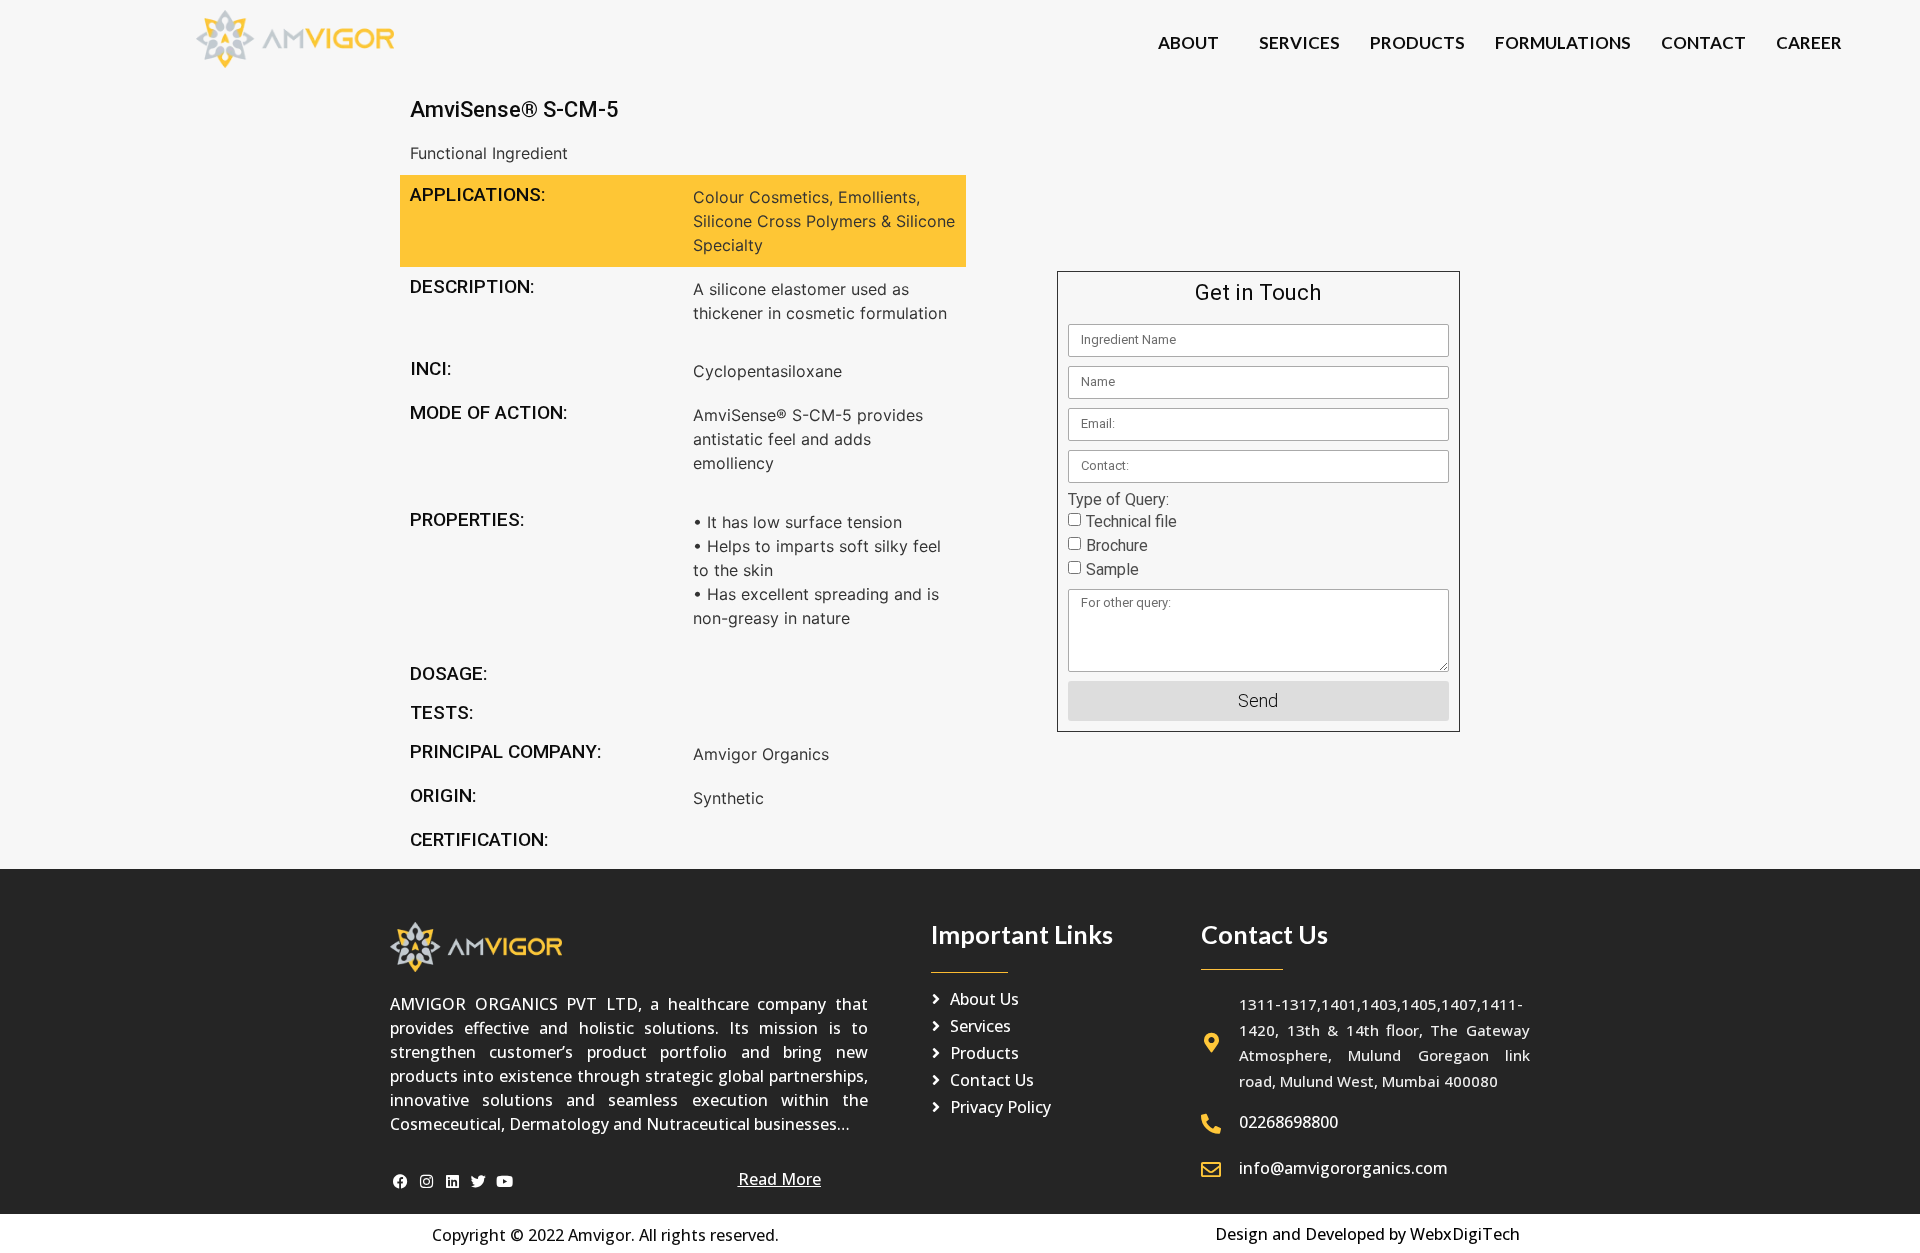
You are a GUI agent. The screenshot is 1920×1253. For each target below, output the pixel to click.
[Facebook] (400, 1181)
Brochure (1117, 545)
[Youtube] (504, 1181)
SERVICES (1299, 42)
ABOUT (1188, 42)
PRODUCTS (1417, 42)
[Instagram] (426, 1181)
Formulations (1563, 42)
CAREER (1809, 42)
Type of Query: (1118, 500)
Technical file (1131, 521)
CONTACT (1703, 42)
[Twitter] (478, 1181)
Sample (1112, 569)
